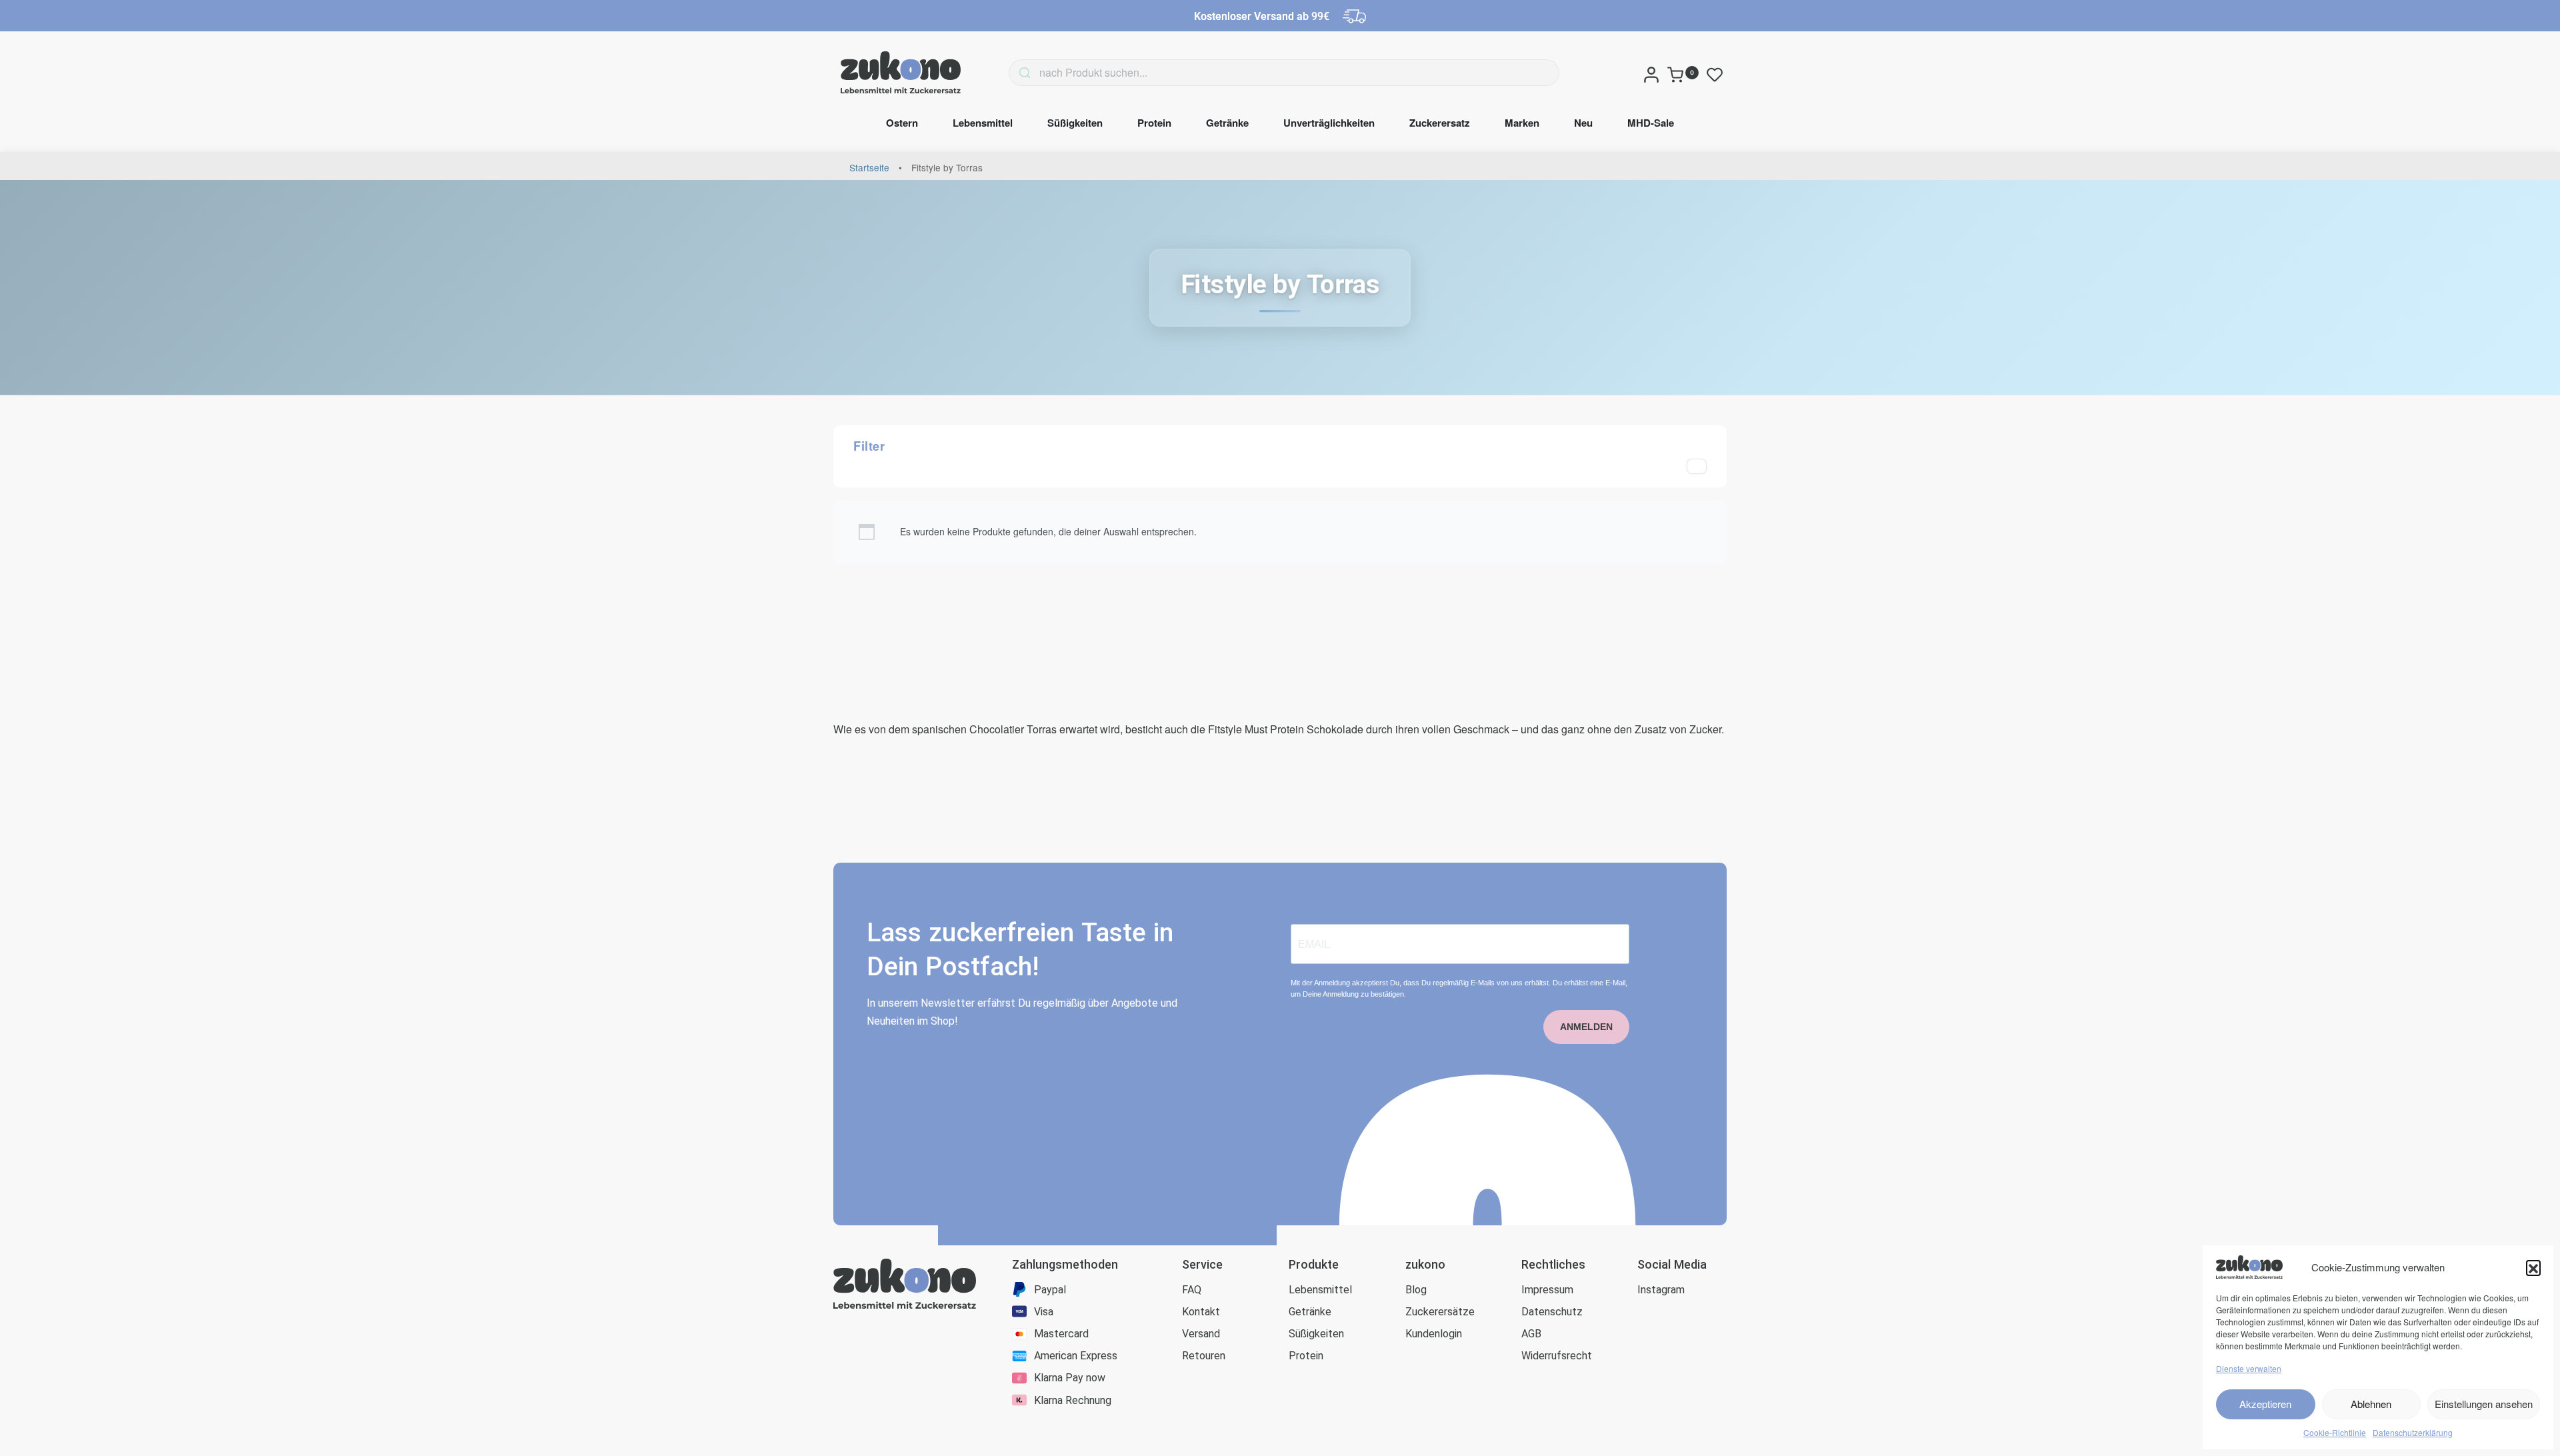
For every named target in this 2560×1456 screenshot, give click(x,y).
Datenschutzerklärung (2413, 1432)
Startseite (869, 167)
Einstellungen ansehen (2484, 1404)
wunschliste (1717, 75)
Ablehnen (2371, 1404)
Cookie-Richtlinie (2335, 1432)
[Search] (1005, 73)
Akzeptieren (2265, 1404)
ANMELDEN (1586, 1027)
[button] (2533, 1267)
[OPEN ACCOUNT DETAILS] (1651, 73)
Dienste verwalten (2249, 1368)
